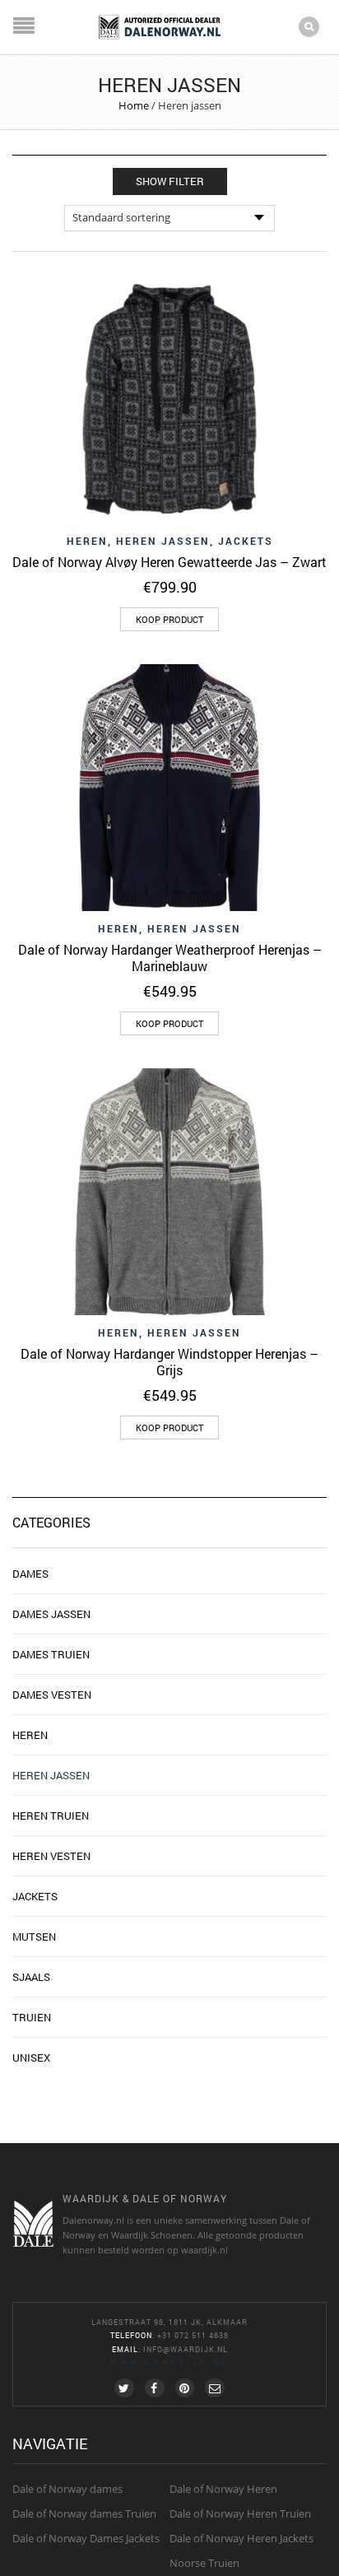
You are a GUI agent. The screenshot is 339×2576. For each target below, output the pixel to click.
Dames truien (51, 1654)
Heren (87, 541)
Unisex (31, 2058)
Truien (32, 2017)
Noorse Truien (204, 2563)
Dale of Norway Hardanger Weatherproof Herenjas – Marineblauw (170, 958)
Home (134, 105)
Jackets (246, 541)
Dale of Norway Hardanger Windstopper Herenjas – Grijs (169, 1362)
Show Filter (170, 181)
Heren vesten (51, 1856)
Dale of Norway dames (67, 2489)
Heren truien (51, 1816)
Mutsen (34, 1937)
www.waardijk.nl (169, 2362)
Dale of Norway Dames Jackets (86, 2538)
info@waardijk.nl (186, 2349)
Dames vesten (52, 1695)
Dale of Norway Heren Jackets (241, 2538)
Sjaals (31, 1977)
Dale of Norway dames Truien (84, 2513)
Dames (30, 1574)
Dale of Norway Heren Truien (240, 2513)
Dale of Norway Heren (223, 2489)
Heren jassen (163, 541)
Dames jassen (51, 1614)
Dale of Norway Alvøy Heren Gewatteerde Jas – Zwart (169, 562)
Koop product (169, 619)
